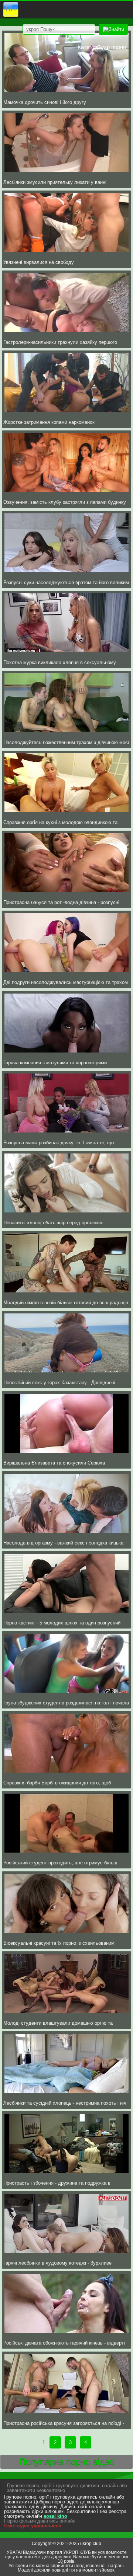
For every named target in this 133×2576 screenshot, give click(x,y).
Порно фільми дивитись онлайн (40, 2521)
